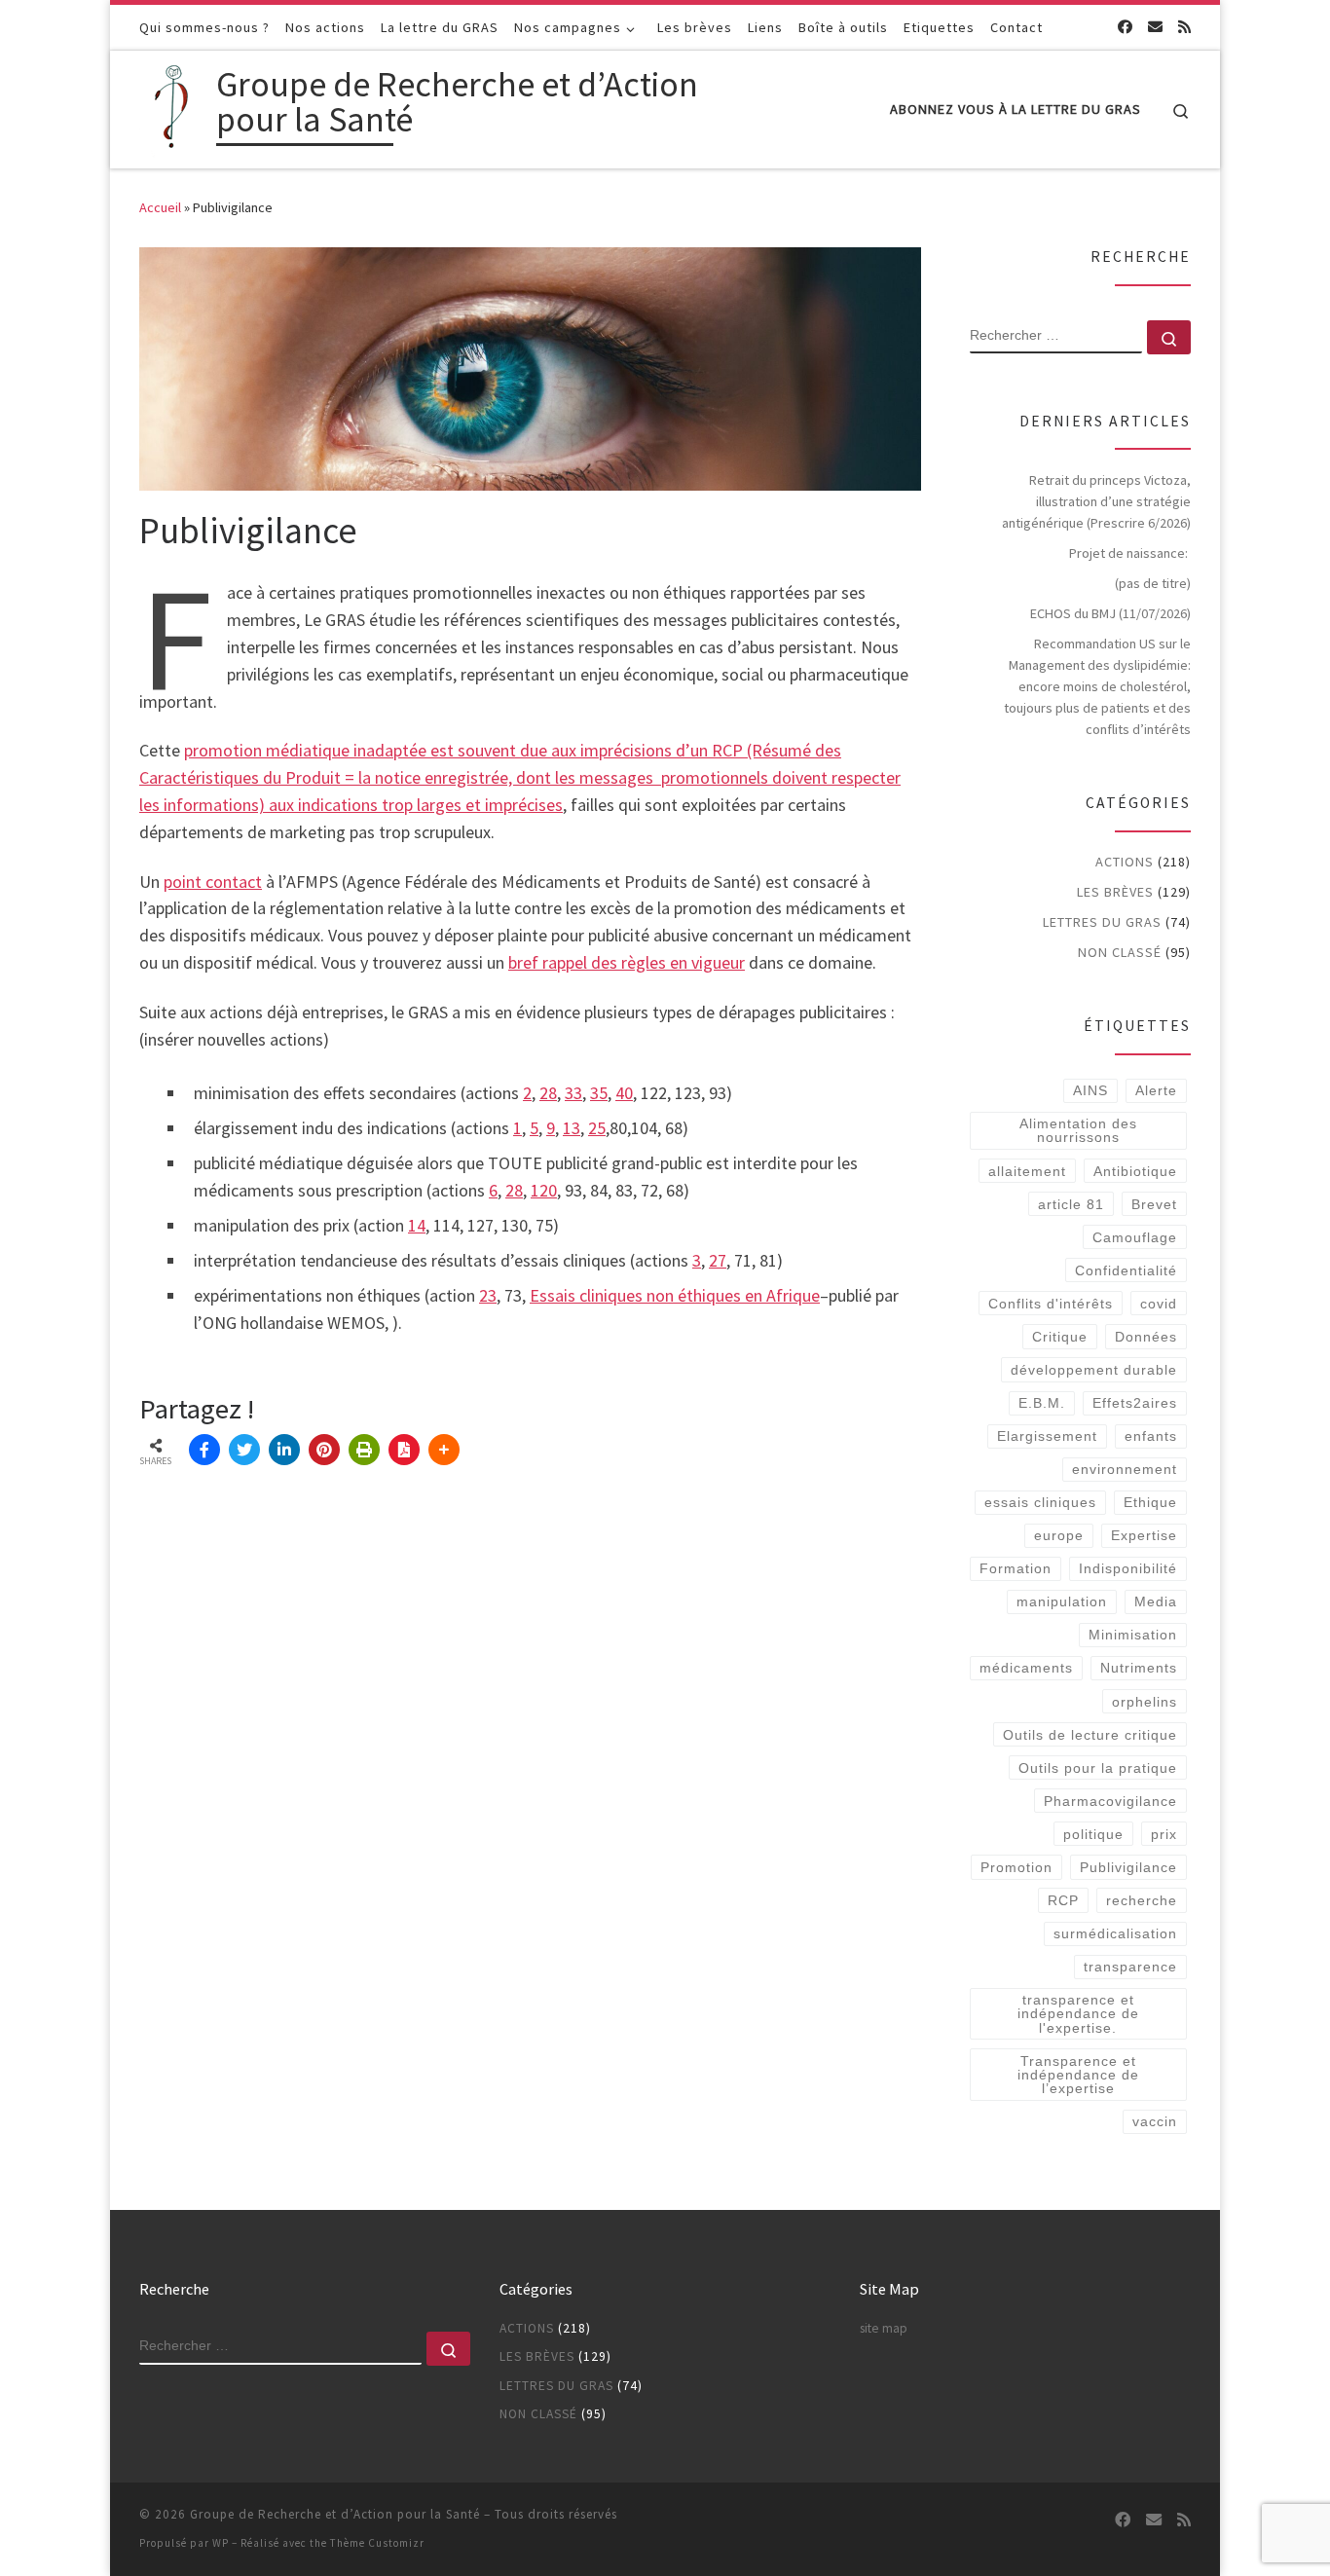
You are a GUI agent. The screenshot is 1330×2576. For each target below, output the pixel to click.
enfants (1151, 1436)
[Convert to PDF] (404, 1450)
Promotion (1016, 1867)
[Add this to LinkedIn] (284, 1450)
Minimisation (1133, 1635)
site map (884, 2328)
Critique (1060, 1337)
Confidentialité (1126, 1270)
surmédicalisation (1115, 1933)
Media (1156, 1601)
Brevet (1154, 1204)
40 (624, 1093)
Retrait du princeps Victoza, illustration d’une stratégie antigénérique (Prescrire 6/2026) (1096, 501)
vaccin (1155, 2121)
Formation (1016, 1568)
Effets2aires (1135, 1403)
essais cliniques (1040, 1502)
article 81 (1071, 1204)
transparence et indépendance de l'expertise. (1078, 2014)
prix (1164, 1834)
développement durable (1094, 1370)
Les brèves (1115, 892)
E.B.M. (1042, 1403)
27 (718, 1260)
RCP (1063, 1900)
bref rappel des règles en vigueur (627, 962)
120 (544, 1190)
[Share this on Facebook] (204, 1450)
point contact (213, 882)
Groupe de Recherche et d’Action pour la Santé (335, 2514)
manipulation (1062, 1601)
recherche (1142, 1900)
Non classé (1120, 952)
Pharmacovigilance (1110, 1801)
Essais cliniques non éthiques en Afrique (675, 1295)
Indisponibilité (1128, 1568)
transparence (1130, 1967)
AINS (1090, 1090)
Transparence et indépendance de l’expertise (1078, 2075)
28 (548, 1093)
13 (572, 1128)
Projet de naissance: (1130, 553)
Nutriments (1139, 1668)
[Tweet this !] (244, 1450)
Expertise (1144, 1535)
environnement (1125, 1469)
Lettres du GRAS (1102, 922)
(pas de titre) (1153, 583)
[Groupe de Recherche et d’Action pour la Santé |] (174, 106)
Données (1146, 1337)
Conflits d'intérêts (1051, 1304)
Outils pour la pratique (1098, 1768)
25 (597, 1128)
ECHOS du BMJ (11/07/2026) (1110, 613)
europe (1059, 1535)
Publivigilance (1128, 1867)
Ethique (1150, 1502)
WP (221, 2543)
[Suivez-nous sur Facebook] (1125, 27)
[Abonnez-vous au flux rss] (1184, 27)
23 (488, 1295)
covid (1159, 1304)
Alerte (1156, 1090)
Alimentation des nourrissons (1078, 1130)
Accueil (160, 207)
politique (1093, 1834)
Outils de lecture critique (1090, 1735)
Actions (1125, 862)
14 (417, 1225)
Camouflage (1135, 1237)
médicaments (1026, 1668)
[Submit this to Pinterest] (324, 1450)
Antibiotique (1135, 1171)
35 (599, 1093)
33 (573, 1093)
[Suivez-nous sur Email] (1155, 27)
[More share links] (444, 1450)
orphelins (1145, 1702)
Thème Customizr (377, 2543)
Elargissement (1047, 1436)
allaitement (1027, 1171)
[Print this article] (364, 1450)
